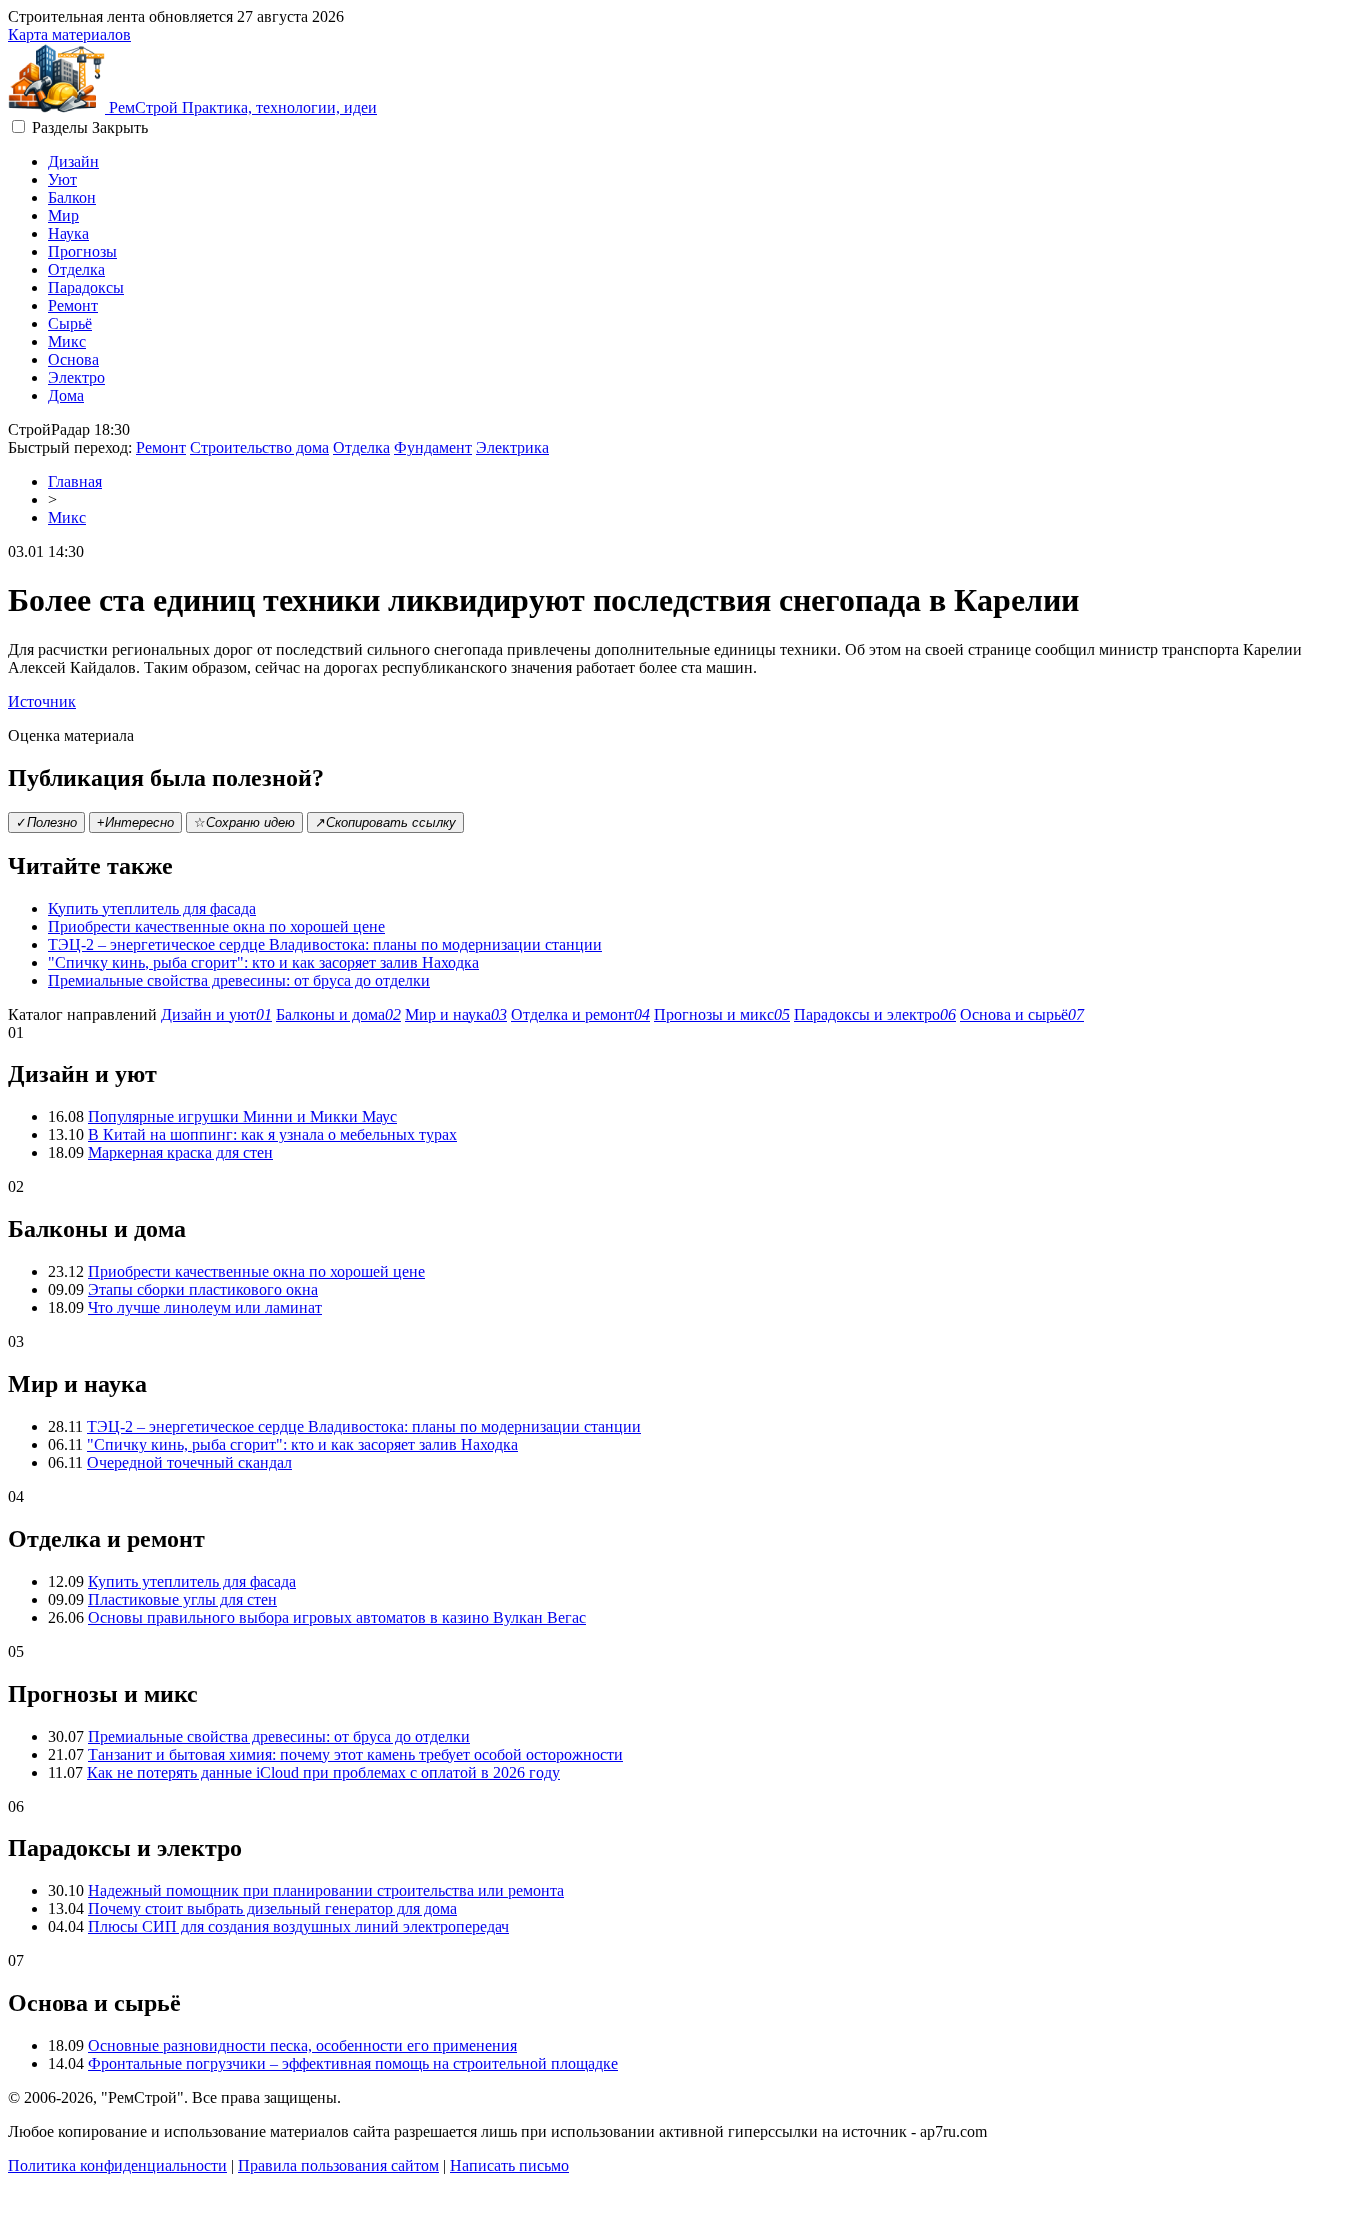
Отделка (76, 269)
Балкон (72, 197)
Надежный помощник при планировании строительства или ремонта (326, 1890)
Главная (75, 481)
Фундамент (433, 447)
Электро (76, 377)
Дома (66, 395)
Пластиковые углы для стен (182, 1599)
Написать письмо (509, 2165)
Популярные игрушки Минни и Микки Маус (242, 1116)
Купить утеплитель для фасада (152, 908)
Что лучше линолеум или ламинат (205, 1307)
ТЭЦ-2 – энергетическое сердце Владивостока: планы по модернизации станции (325, 944)
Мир (63, 215)
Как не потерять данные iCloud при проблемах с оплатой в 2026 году (323, 1772)
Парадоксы (86, 287)
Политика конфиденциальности (117, 2165)
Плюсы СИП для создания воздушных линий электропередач (298, 1926)
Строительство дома (259, 447)
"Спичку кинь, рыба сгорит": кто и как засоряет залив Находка (263, 962)
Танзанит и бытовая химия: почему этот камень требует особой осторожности (355, 1754)
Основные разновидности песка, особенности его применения (302, 2045)
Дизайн (73, 161)
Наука (68, 233)
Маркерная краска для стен (180, 1152)
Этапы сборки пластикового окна (203, 1289)
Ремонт (73, 305)
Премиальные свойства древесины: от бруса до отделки (239, 980)
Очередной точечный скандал (189, 1462)
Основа (73, 359)
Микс (67, 341)
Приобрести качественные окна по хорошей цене (216, 926)
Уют (62, 179)
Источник (42, 701)
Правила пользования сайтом (338, 2165)
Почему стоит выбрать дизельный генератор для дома (272, 1908)
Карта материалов (69, 34)
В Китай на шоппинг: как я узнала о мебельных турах (272, 1134)
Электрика (512, 447)
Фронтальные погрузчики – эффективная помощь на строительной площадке (353, 2063)
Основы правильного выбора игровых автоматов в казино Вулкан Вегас (337, 1617)
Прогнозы (82, 251)
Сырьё (70, 323)
